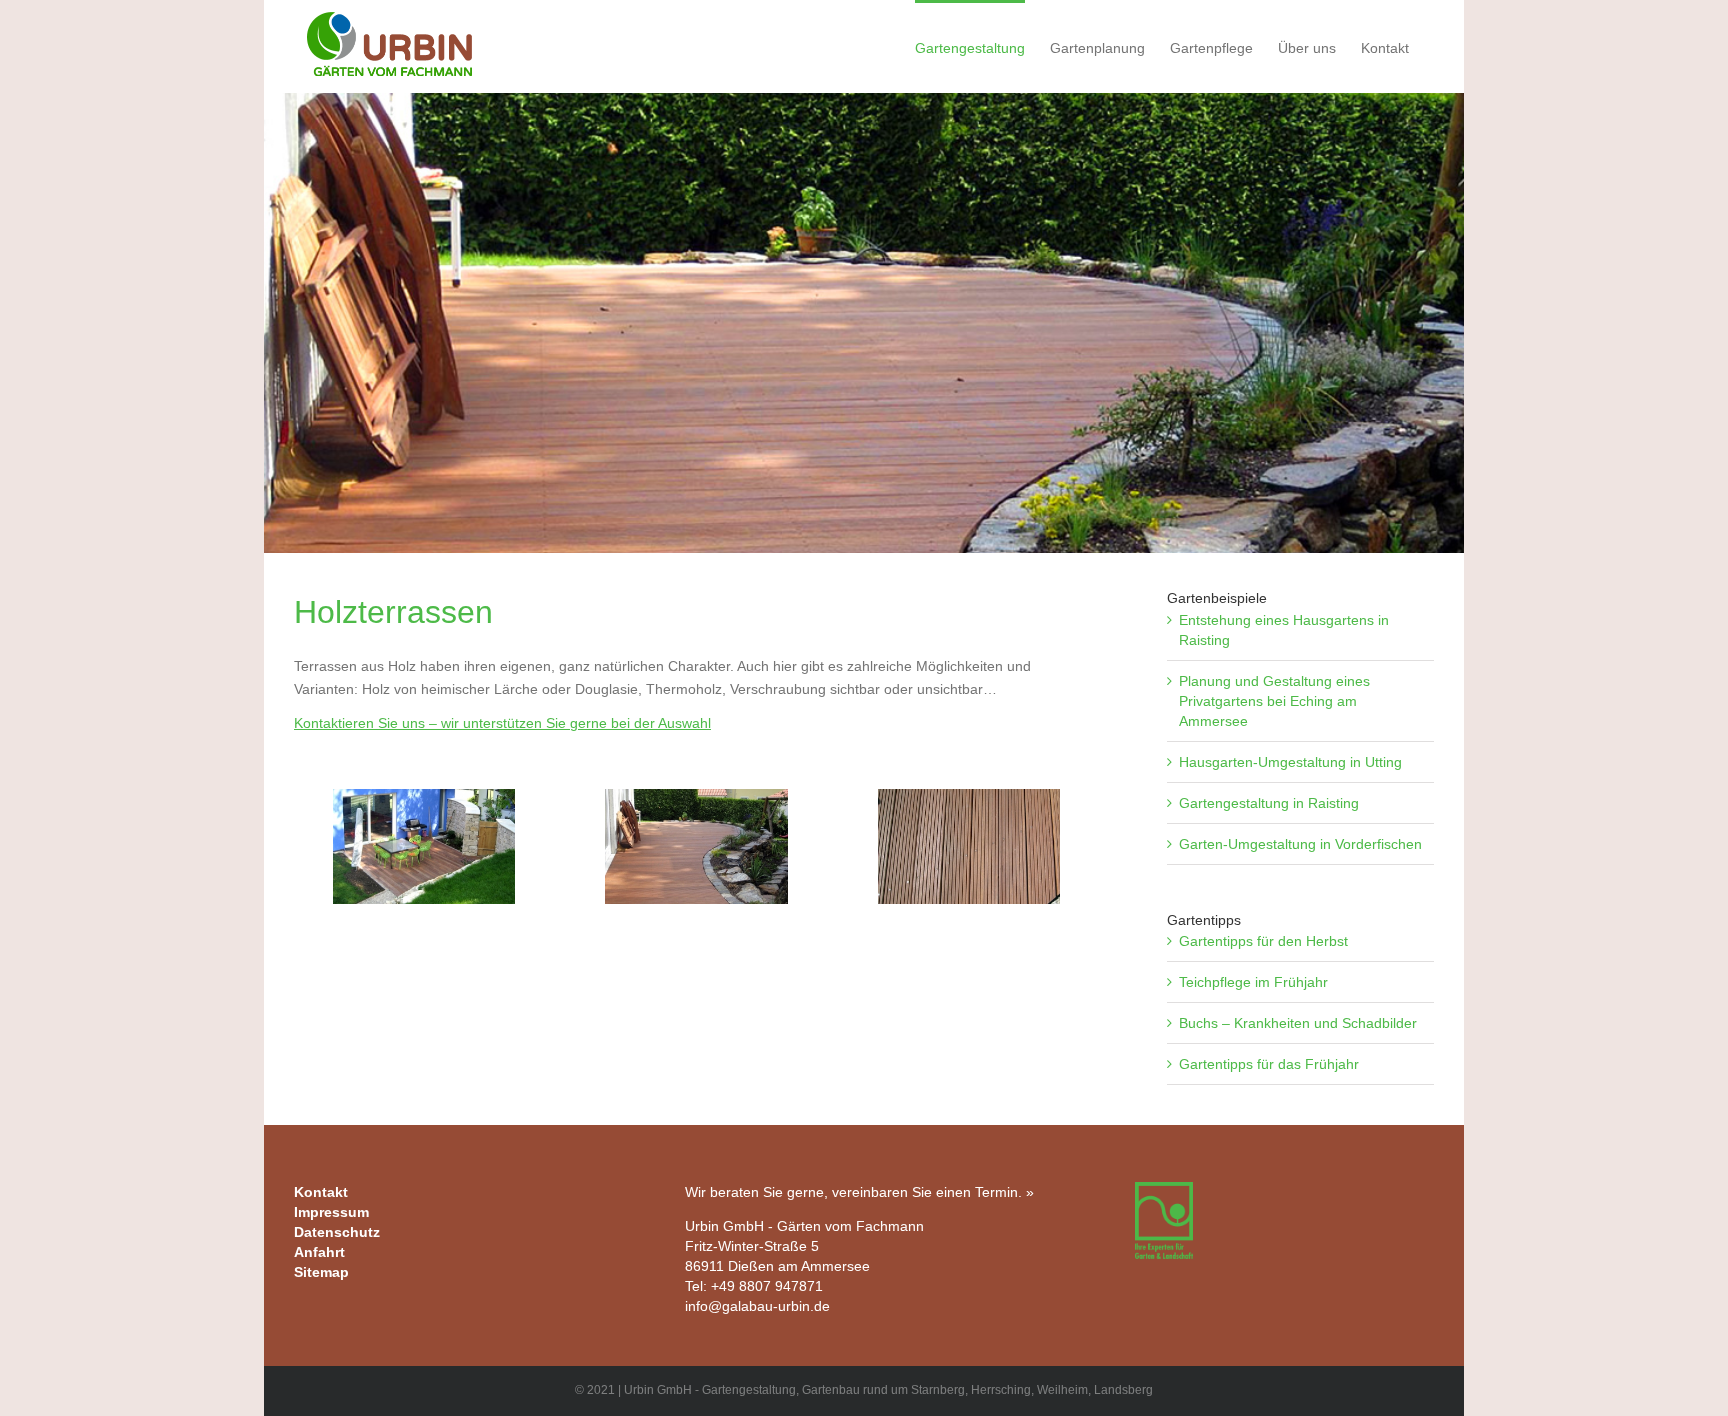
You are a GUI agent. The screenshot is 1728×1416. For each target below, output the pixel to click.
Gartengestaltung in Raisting (1269, 803)
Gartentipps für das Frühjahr (1269, 1064)
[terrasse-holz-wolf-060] (424, 846)
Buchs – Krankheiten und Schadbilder (1298, 1023)
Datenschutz (337, 1232)
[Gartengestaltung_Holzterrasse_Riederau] (696, 846)
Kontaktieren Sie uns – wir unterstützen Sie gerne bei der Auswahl (502, 723)
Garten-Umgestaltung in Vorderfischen (1300, 844)
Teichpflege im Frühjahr (1253, 982)
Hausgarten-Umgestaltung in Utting (1290, 762)
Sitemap (321, 1272)
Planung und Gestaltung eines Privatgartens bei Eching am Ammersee (1274, 701)
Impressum (331, 1212)
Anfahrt (319, 1252)
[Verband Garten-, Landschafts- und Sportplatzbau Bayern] (1164, 1192)
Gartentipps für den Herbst (1263, 941)
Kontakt (321, 1192)
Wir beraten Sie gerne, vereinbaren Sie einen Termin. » (859, 1192)
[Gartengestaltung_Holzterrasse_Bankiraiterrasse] (969, 846)
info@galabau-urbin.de (757, 1306)
